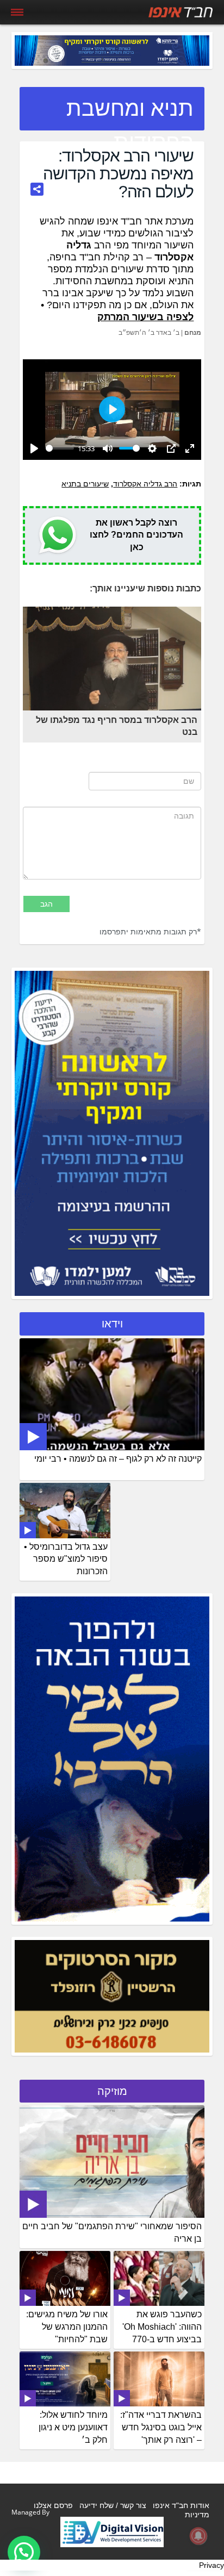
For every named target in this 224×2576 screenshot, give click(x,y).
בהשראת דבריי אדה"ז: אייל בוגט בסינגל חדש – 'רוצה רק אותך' (161, 2427)
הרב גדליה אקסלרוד (145, 484)
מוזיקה (112, 2091)
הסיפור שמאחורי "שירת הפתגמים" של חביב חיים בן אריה (112, 2232)
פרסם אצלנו (53, 2505)
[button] (24, 2552)
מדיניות (197, 2515)
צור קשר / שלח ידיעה (113, 2505)
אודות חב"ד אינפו (181, 2505)
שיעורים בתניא (85, 484)
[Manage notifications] (198, 2536)
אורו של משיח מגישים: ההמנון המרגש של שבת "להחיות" (67, 2327)
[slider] (60, 448)
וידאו (112, 1324)
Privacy (211, 2565)
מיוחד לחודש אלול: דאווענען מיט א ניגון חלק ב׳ (73, 2427)
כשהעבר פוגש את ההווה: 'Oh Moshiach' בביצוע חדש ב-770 (162, 2327)
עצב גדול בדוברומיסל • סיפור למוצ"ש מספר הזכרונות (66, 1559)
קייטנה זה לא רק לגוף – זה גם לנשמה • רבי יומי (118, 1459)
